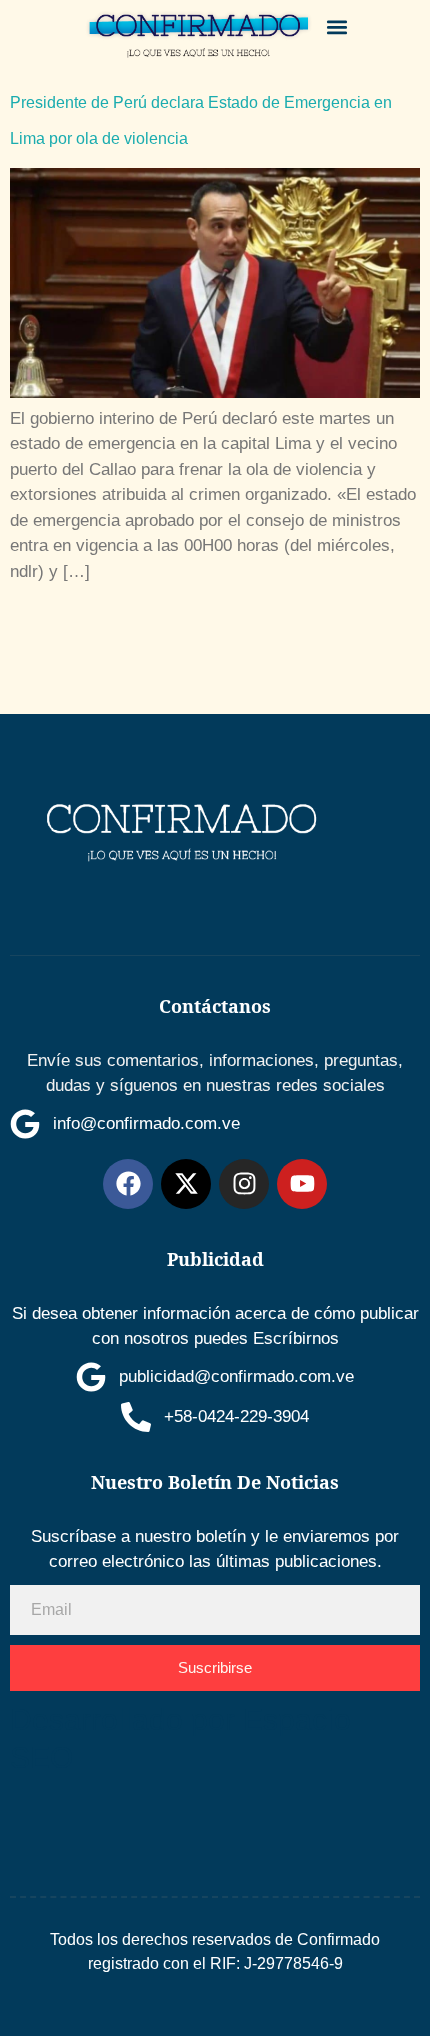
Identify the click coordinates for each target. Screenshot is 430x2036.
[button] (337, 26)
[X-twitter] (186, 1184)
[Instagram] (244, 1184)
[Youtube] (302, 1184)
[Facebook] (128, 1184)
